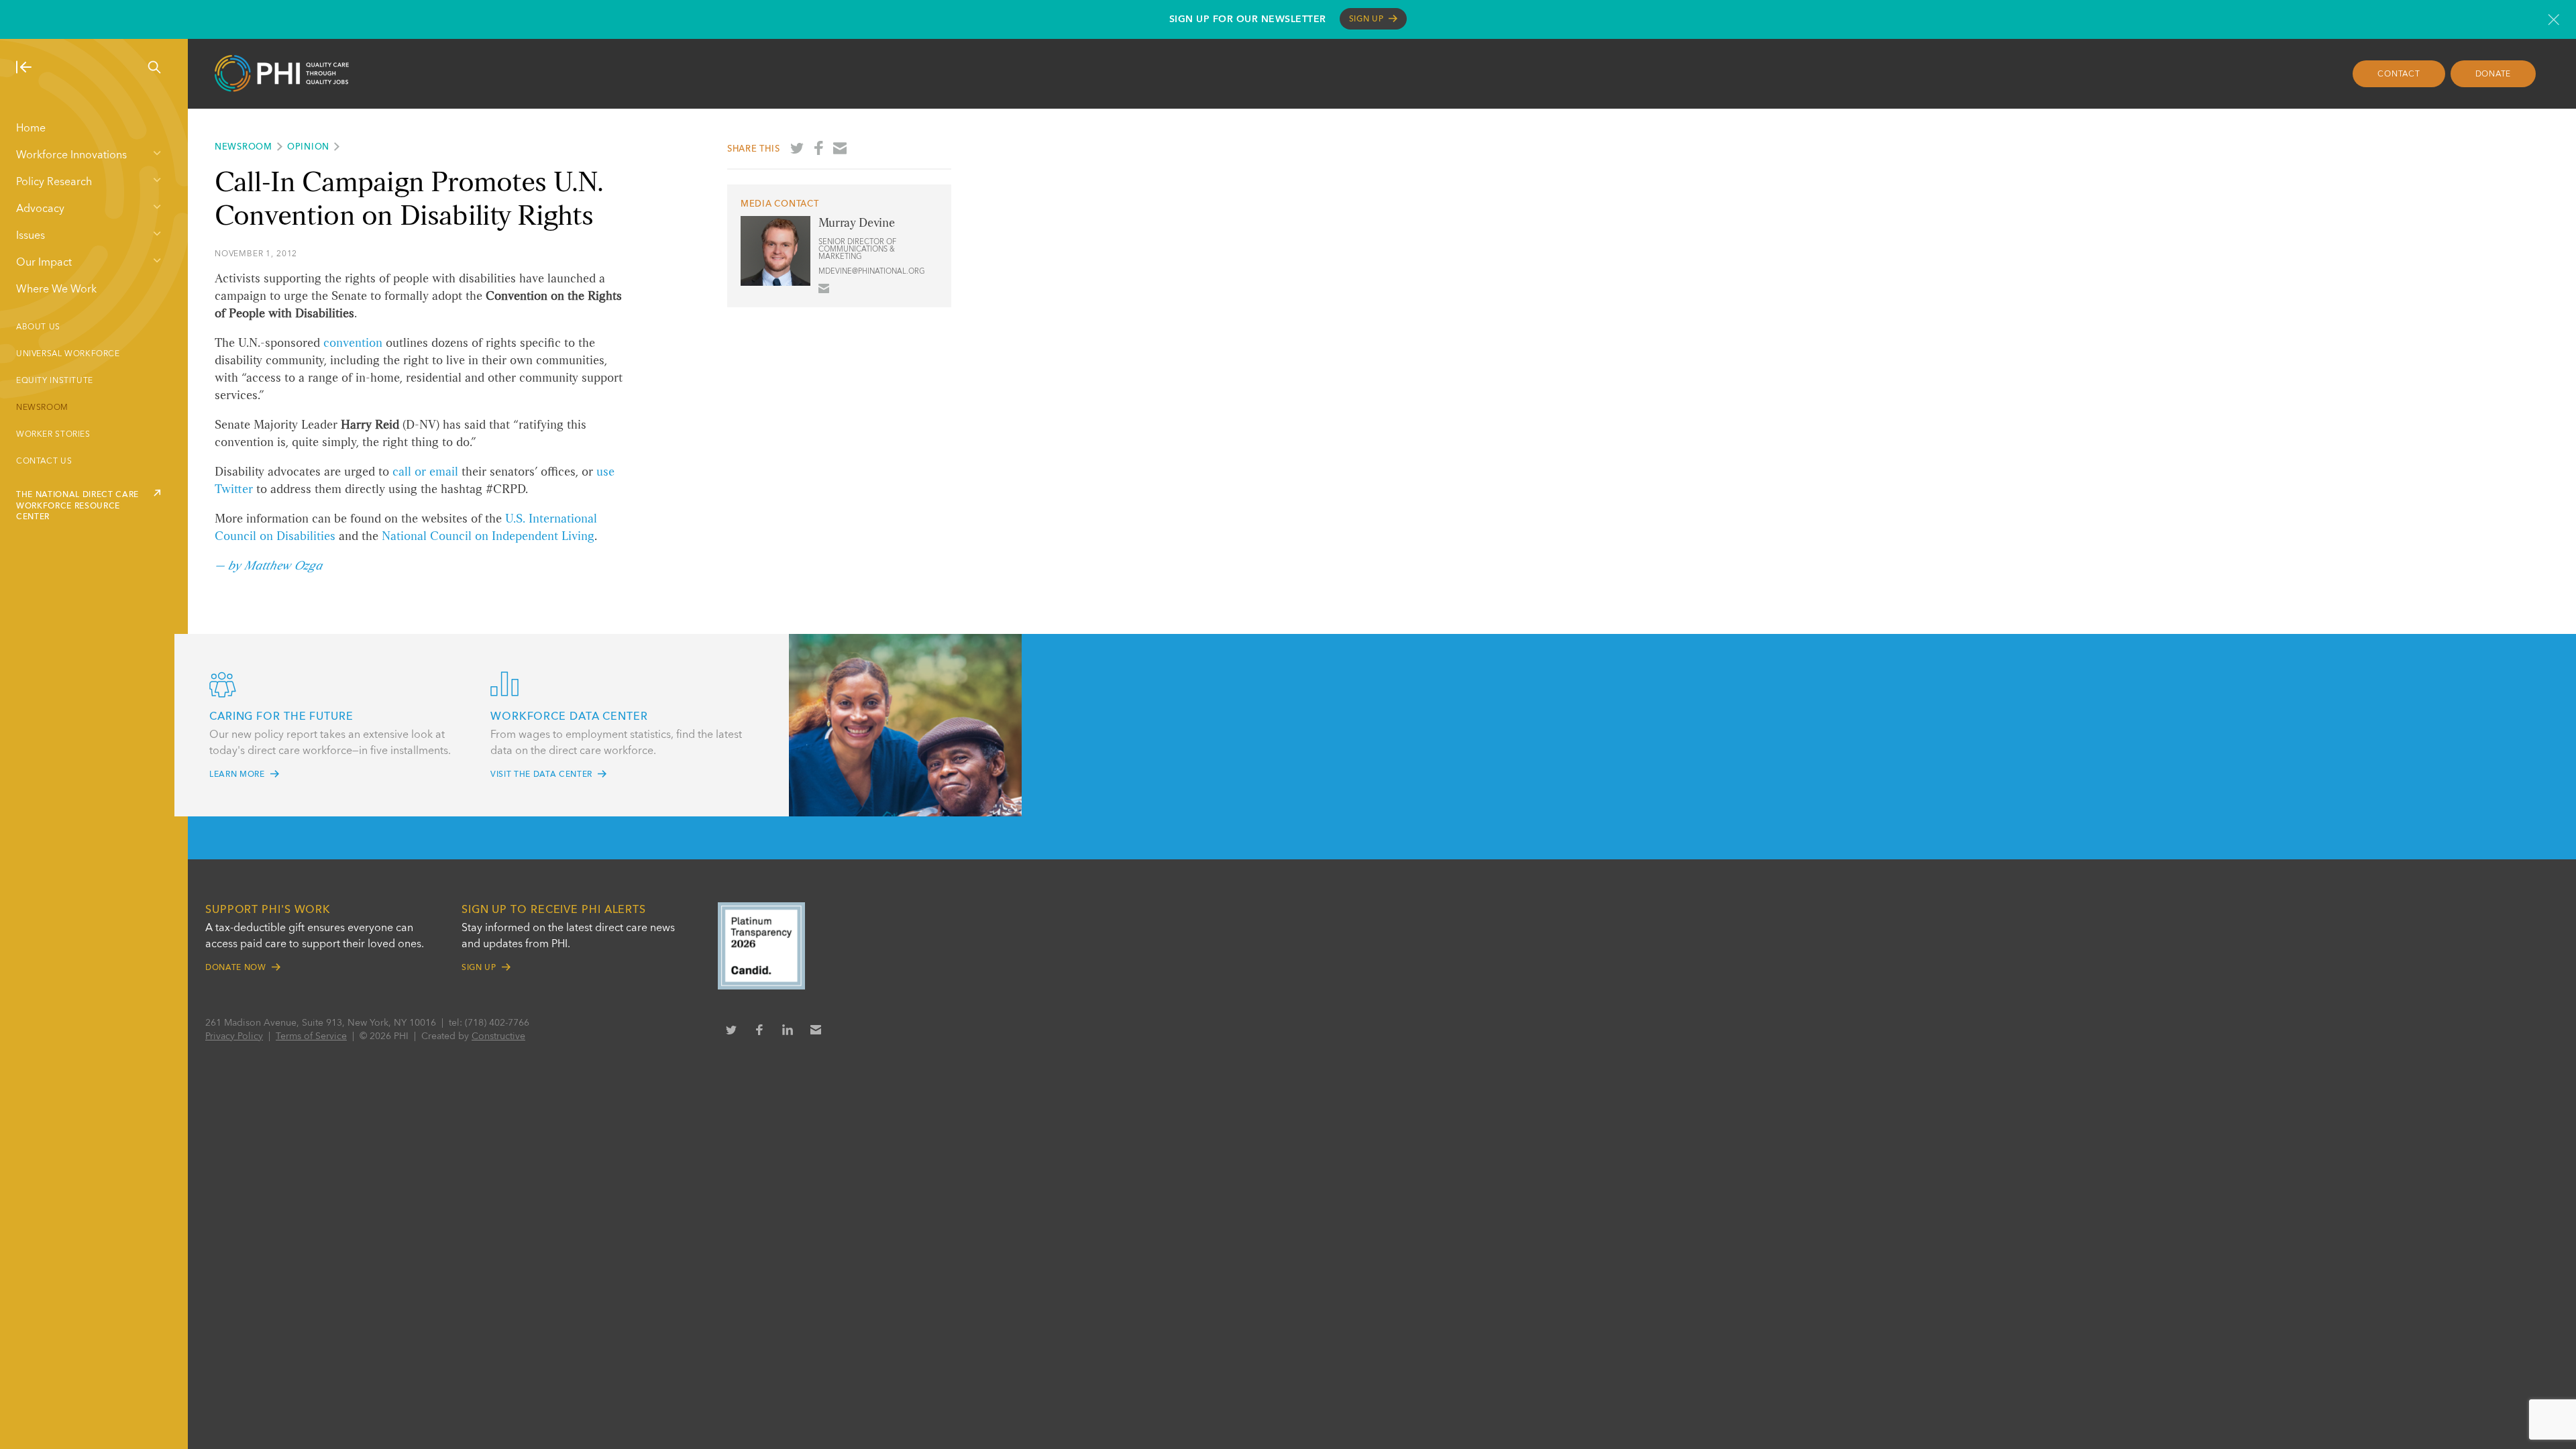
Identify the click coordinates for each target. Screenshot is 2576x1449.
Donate (2493, 74)
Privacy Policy (234, 1036)
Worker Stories (53, 435)
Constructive (498, 1036)
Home (31, 129)
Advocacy (40, 209)
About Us (38, 327)
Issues (31, 236)
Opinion (308, 147)
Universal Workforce (68, 354)
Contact (2399, 74)
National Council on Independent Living (488, 537)
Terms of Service (311, 1036)
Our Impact (44, 263)
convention (353, 343)
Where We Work (56, 290)
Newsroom (42, 408)
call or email (425, 472)
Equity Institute (55, 381)
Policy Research (54, 182)
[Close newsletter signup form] (2554, 19)
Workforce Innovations (71, 156)
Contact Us (44, 462)
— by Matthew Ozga (268, 566)
